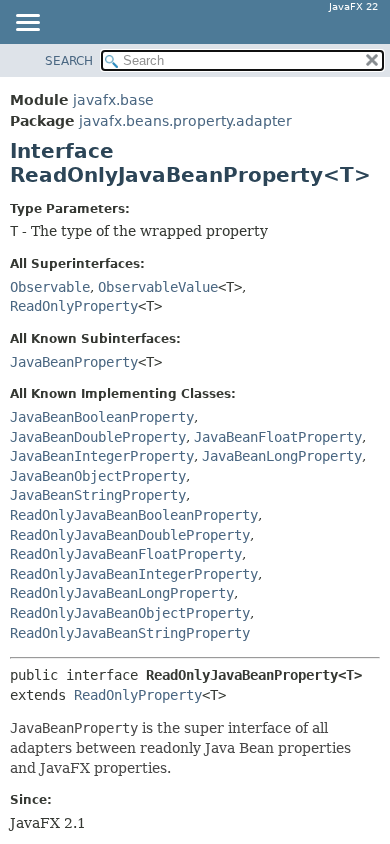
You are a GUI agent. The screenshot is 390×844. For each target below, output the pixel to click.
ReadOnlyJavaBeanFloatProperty (126, 554)
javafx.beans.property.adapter (185, 121)
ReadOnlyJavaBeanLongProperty (122, 593)
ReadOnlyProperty (74, 306)
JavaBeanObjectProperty (98, 476)
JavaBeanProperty (74, 362)
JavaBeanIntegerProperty (102, 456)
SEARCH (69, 61)
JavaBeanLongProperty (282, 456)
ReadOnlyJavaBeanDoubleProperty (130, 535)
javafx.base (113, 100)
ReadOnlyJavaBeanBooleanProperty (134, 515)
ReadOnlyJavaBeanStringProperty (130, 633)
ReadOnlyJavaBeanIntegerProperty (134, 574)
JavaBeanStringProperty (98, 495)
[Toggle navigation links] (27, 24)
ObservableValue (158, 287)
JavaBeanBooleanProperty (102, 417)
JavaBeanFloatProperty (278, 437)
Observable (50, 287)
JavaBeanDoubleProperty (98, 437)
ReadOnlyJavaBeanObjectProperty (130, 613)
